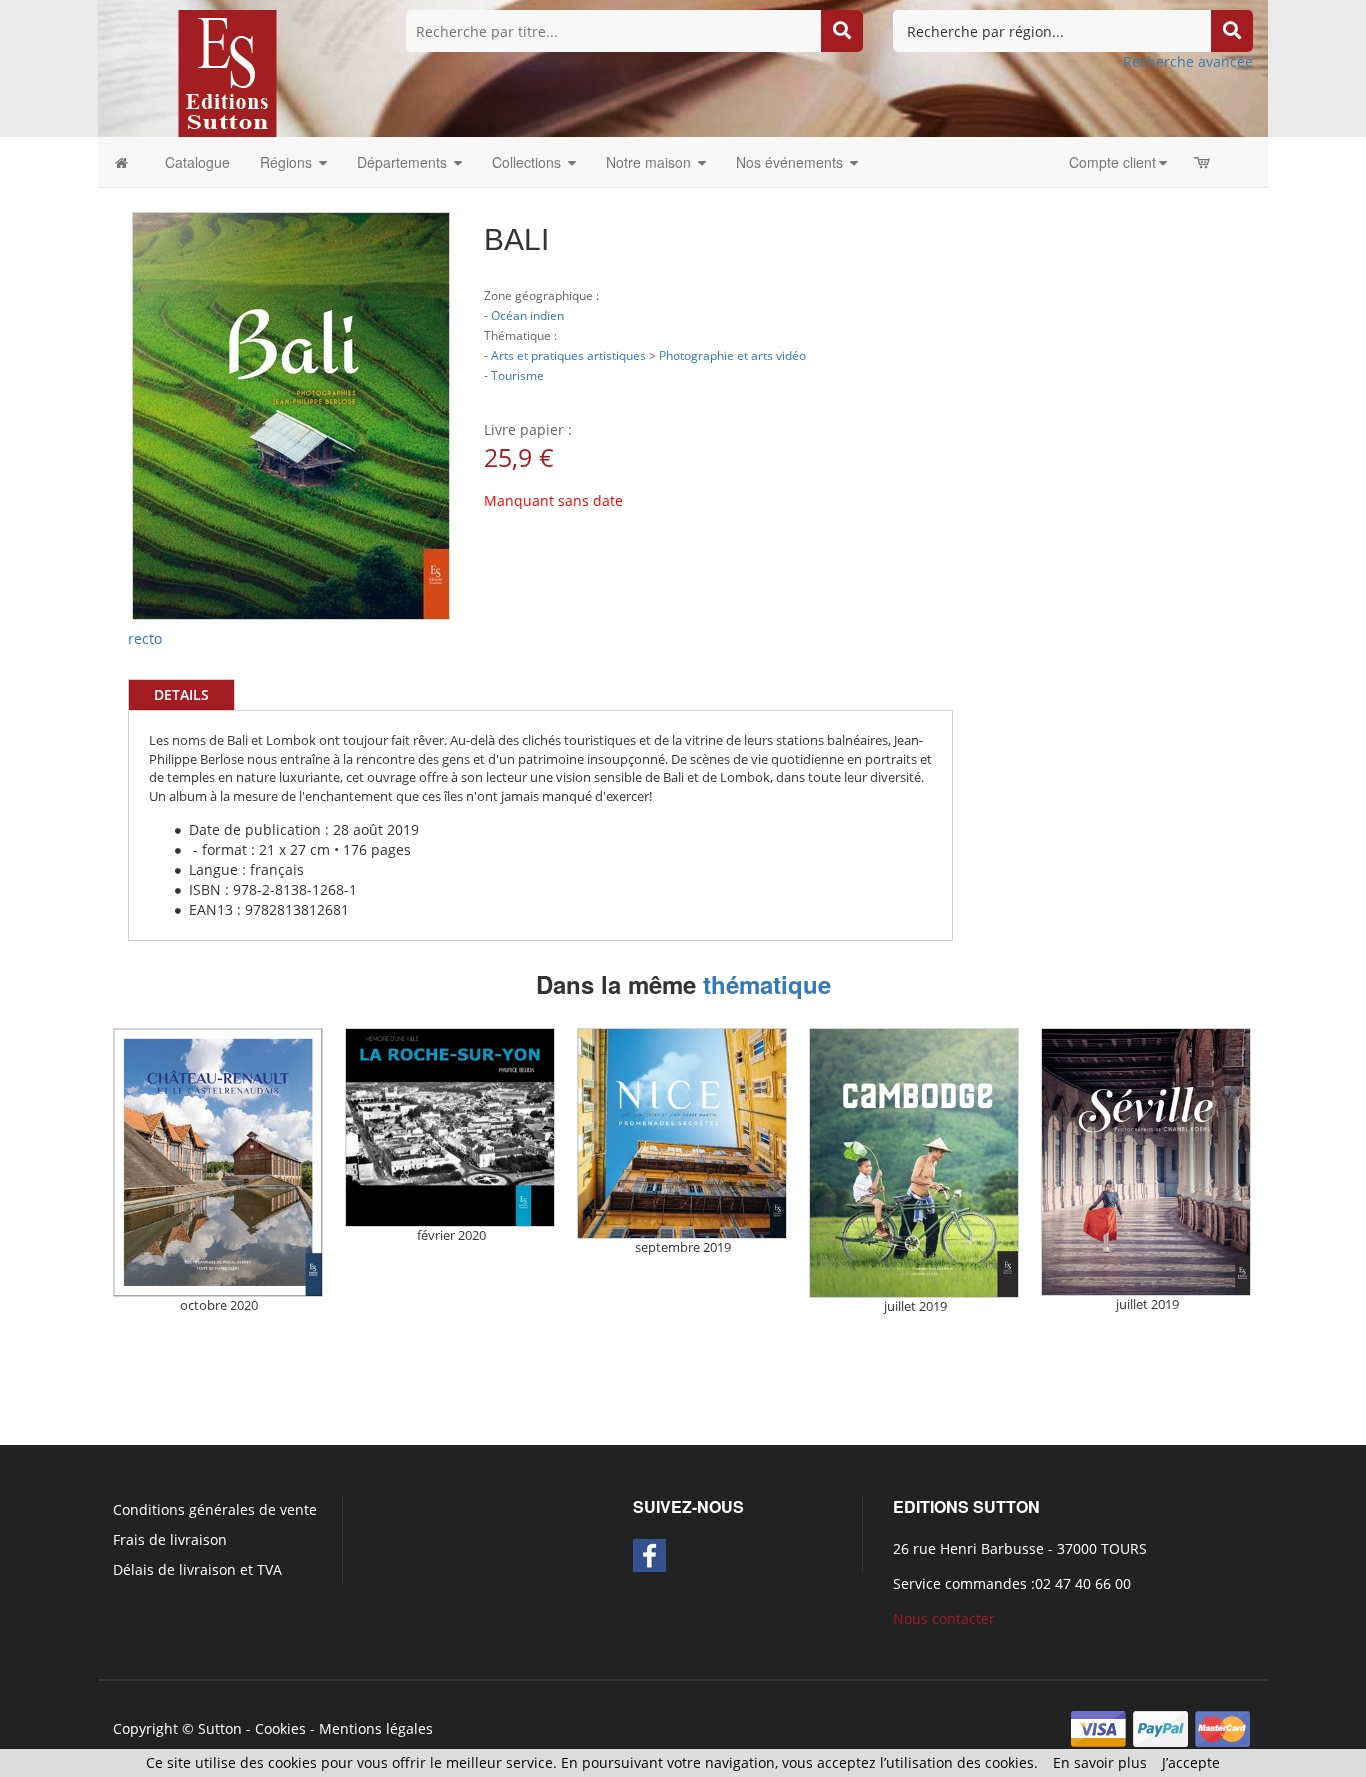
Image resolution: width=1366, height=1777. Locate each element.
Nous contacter (944, 1618)
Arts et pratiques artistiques (568, 355)
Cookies (280, 1728)
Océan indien (527, 315)
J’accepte (1191, 1762)
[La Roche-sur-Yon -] (450, 1127)
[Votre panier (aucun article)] (1203, 162)
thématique (767, 984)
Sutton (220, 1728)
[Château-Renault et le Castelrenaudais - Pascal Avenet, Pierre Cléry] (218, 1162)
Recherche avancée (1188, 61)
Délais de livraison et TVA (197, 1569)
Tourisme (517, 375)
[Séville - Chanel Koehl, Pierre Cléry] (1146, 1162)
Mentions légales (376, 1728)
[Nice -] (682, 1133)
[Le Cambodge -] (914, 1163)
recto (145, 638)
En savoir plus (1100, 1762)
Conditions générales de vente (215, 1509)
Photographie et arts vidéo (732, 355)
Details (181, 694)
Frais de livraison (170, 1539)
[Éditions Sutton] (227, 71)
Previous (102, 329)
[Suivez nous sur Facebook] (649, 1555)
